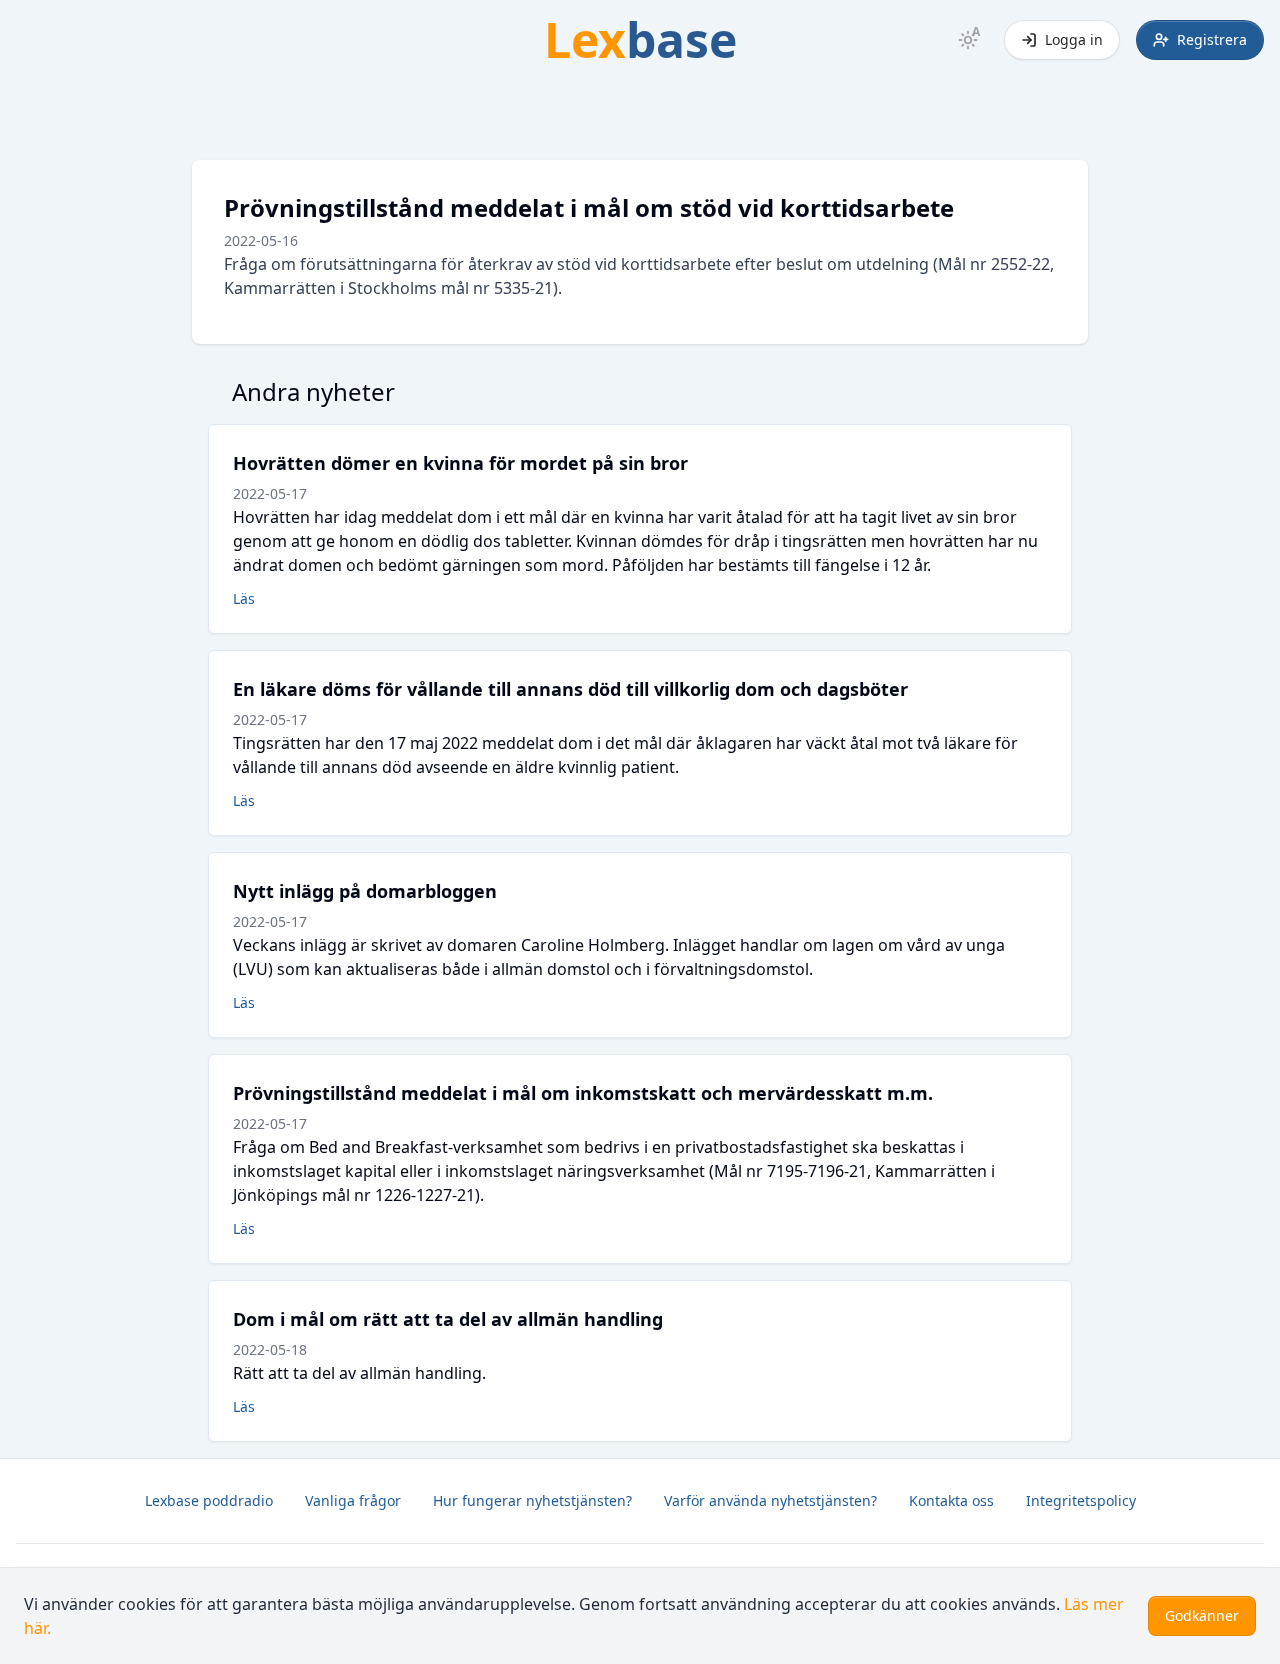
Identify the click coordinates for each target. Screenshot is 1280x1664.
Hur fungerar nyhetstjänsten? (532, 1500)
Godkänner (1202, 1615)
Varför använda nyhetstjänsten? (770, 1500)
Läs (244, 598)
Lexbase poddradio (209, 1500)
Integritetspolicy (1081, 1500)
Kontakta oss (951, 1500)
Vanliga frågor (353, 1500)
